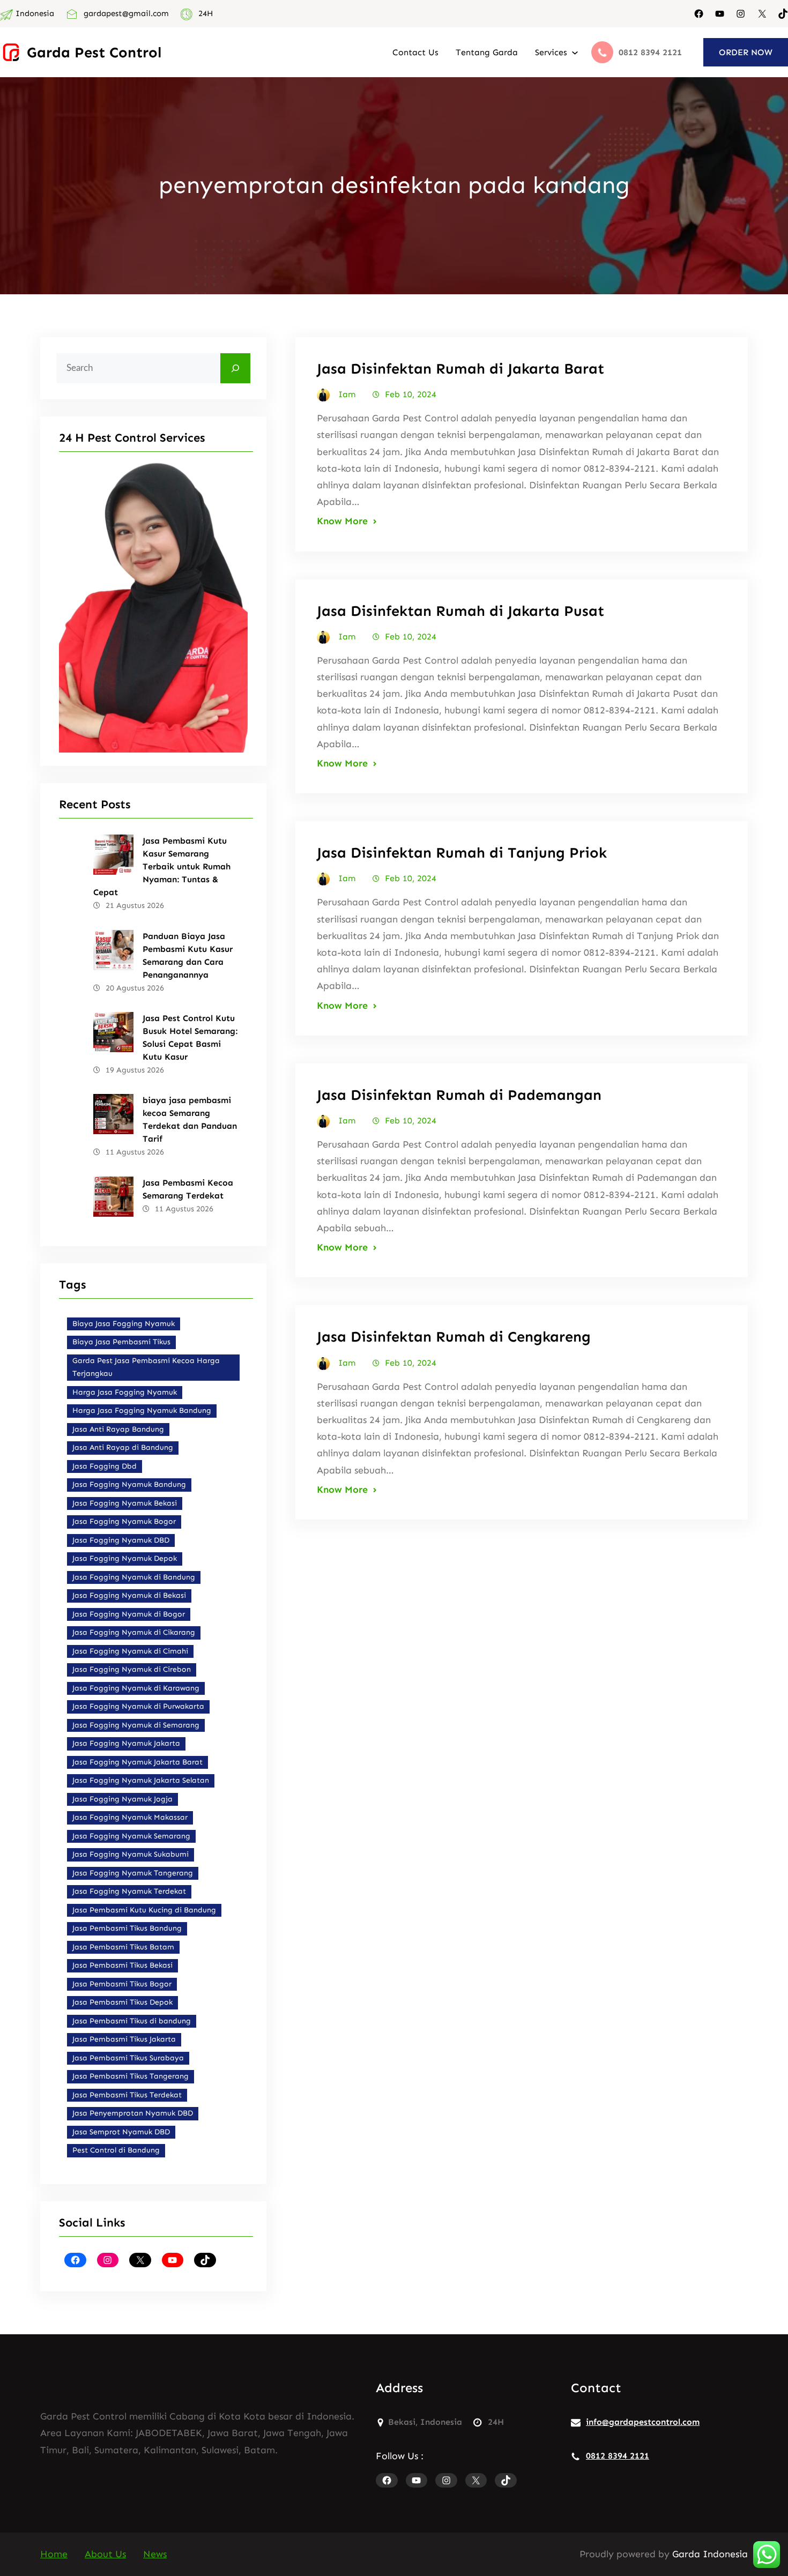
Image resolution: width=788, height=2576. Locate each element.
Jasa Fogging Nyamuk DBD (121, 1540)
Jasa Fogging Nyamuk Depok (125, 1558)
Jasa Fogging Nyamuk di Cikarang (134, 1632)
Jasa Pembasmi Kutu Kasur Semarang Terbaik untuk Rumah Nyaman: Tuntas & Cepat (162, 866)
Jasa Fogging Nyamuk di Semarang (136, 1725)
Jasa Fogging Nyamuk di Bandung (134, 1577)
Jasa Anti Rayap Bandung (118, 1429)
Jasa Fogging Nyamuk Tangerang (133, 1873)
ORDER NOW (746, 52)
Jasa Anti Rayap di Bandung (123, 1447)
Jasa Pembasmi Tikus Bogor (122, 1984)
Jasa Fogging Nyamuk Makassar (130, 1817)
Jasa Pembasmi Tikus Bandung (127, 1928)
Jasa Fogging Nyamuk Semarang (131, 1836)
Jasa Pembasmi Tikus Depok (122, 2002)
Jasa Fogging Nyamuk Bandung (129, 1484)
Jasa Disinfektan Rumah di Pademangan (459, 1095)
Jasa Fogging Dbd (105, 1466)
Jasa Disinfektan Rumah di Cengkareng (454, 1337)
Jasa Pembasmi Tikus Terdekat (127, 2095)
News (155, 2554)
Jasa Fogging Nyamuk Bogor (124, 1521)
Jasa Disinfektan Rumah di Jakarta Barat (460, 368)
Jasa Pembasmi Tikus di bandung (132, 2021)
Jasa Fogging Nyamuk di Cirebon (132, 1669)
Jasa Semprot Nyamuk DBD (121, 2132)
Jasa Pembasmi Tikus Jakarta (124, 2039)
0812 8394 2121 (618, 2456)
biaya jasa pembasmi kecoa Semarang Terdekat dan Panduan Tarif (190, 1119)
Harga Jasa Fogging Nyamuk (125, 1392)
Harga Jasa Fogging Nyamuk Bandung (142, 1410)
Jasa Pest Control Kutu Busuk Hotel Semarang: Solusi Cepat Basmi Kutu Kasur (190, 1037)
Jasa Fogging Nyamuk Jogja (122, 1799)
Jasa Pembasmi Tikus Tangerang (131, 2076)
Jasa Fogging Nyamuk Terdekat (129, 1891)
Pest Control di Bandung (116, 2150)
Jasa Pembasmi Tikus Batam (123, 1947)
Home (54, 2554)
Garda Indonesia (710, 2554)
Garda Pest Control (94, 52)
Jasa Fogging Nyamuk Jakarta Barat (137, 1762)
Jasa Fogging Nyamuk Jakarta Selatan (141, 1780)
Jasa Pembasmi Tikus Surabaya (128, 2058)
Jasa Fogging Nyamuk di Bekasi (129, 1595)
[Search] (235, 368)
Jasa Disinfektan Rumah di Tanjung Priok (462, 853)
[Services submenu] (575, 52)
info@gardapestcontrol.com (643, 2422)
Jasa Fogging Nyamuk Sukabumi (131, 1854)
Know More (342, 521)
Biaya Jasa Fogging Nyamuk (124, 1324)
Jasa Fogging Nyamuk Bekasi (125, 1503)
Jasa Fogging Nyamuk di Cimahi (130, 1651)
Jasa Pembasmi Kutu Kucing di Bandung (144, 1910)
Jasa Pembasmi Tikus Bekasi (122, 1965)
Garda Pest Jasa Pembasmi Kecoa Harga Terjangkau (146, 1367)
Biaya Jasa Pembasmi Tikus (121, 1342)
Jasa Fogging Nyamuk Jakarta (126, 1743)
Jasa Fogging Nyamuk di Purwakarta (138, 1706)
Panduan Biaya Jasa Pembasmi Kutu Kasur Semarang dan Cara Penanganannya (188, 955)
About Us (105, 2554)
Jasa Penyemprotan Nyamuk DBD (133, 2113)
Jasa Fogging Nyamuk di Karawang (136, 1688)
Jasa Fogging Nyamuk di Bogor (129, 1614)
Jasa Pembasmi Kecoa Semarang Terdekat (188, 1189)
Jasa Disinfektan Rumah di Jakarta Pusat (460, 611)
